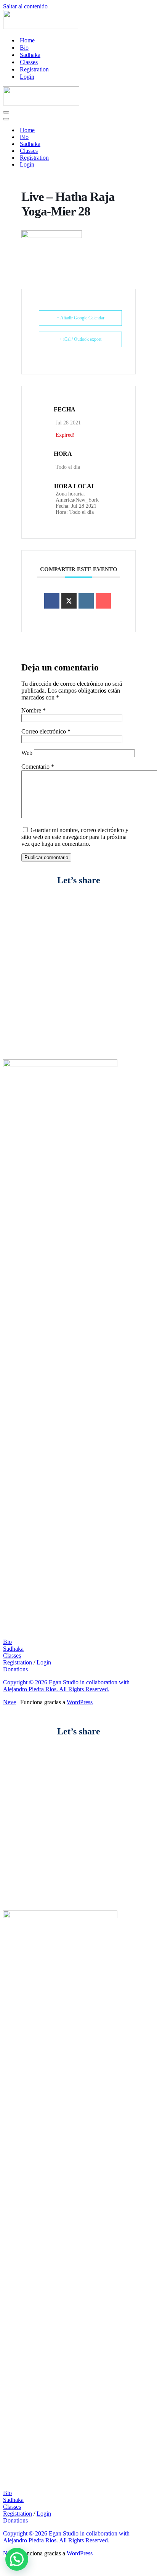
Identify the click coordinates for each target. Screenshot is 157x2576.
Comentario (38, 767)
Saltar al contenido (25, 6)
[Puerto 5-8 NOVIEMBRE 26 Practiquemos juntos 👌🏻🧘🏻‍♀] (78, 952)
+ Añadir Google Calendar (81, 318)
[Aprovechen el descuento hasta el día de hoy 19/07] (78, 934)
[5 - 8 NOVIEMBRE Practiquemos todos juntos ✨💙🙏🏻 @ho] (78, 1008)
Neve (10, 1702)
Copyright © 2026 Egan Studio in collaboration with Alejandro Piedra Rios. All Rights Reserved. (66, 1686)
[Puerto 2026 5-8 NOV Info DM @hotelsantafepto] (78, 1048)
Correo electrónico (46, 731)
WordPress (80, 1702)
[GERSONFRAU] (41, 27)
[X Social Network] (69, 601)
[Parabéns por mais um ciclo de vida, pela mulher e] (78, 980)
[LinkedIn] (86, 601)
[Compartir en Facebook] (52, 601)
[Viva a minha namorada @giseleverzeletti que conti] (78, 1030)
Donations (15, 1669)
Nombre (34, 710)
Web (27, 753)
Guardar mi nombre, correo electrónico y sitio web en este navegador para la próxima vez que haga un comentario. (75, 837)
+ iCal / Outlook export (80, 339)
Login (27, 77)
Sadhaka (30, 55)
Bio (24, 48)
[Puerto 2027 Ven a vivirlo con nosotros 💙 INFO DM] (78, 905)
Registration (34, 69)
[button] (17, 2559)
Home (27, 40)
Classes (29, 62)
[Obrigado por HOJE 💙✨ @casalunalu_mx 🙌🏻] (78, 919)
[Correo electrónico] (103, 601)
